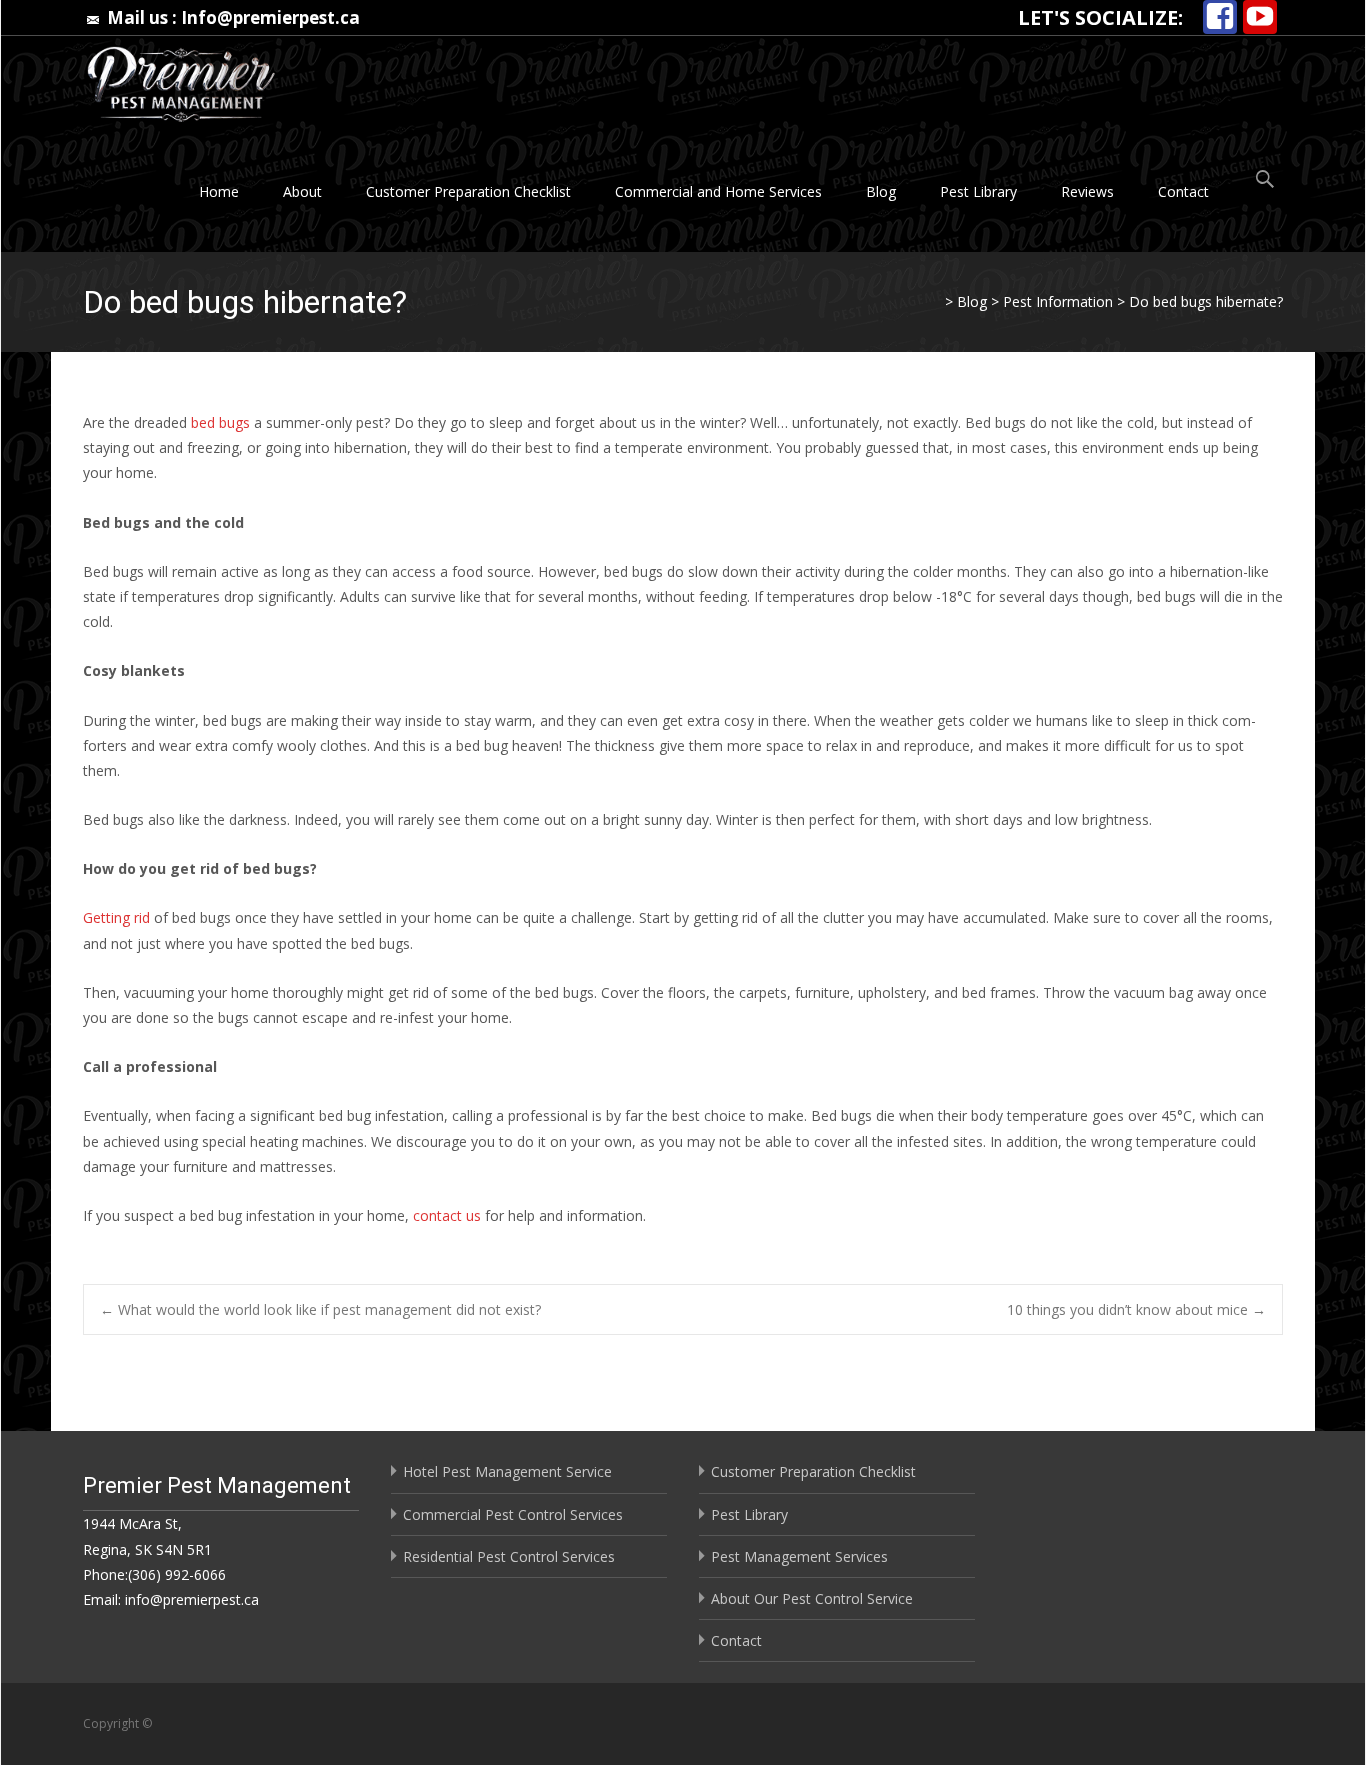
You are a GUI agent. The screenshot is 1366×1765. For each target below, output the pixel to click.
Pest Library (978, 191)
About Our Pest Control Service (812, 1598)
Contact (1183, 191)
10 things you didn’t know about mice (1136, 1309)
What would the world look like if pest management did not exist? (320, 1309)
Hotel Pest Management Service (507, 1471)
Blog (881, 191)
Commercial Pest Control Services (513, 1514)
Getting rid (116, 917)
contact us (447, 1215)
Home (219, 191)
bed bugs (220, 422)
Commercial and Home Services (718, 191)
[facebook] (1220, 17)
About (302, 191)
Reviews (1087, 191)
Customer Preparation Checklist (468, 191)
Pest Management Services (799, 1556)
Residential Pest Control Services (509, 1556)
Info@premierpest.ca (270, 17)
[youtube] (1260, 17)
